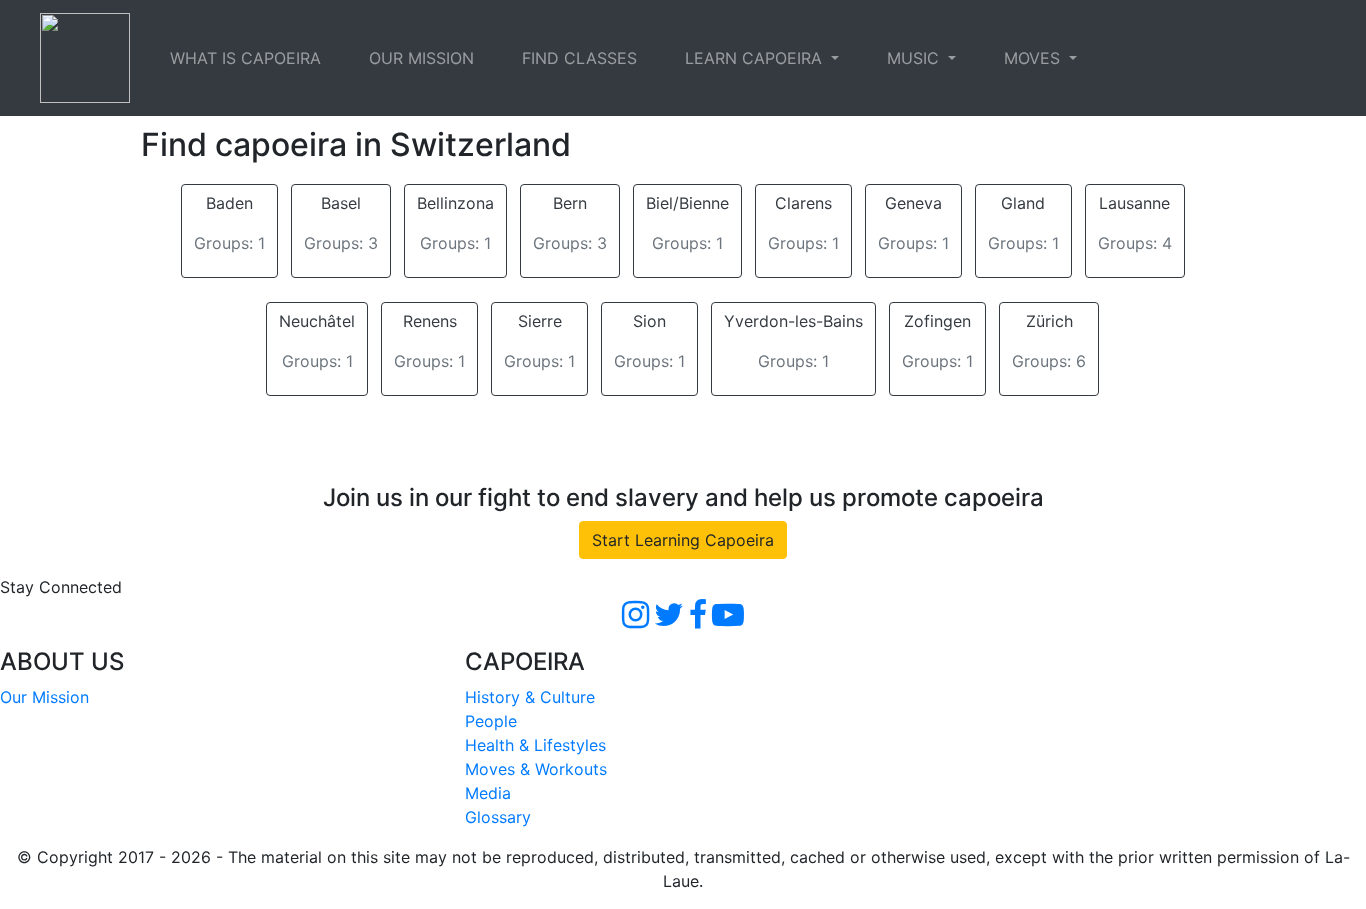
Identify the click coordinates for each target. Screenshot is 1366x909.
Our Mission (44, 697)
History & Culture (530, 697)
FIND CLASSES (579, 58)
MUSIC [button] (915, 58)
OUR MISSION (421, 58)
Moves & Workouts (536, 769)
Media (488, 793)
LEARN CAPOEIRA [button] (756, 58)
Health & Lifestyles (535, 745)
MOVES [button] (1034, 58)
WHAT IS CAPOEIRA (245, 58)
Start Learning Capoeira (683, 540)
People (491, 721)
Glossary (498, 817)
